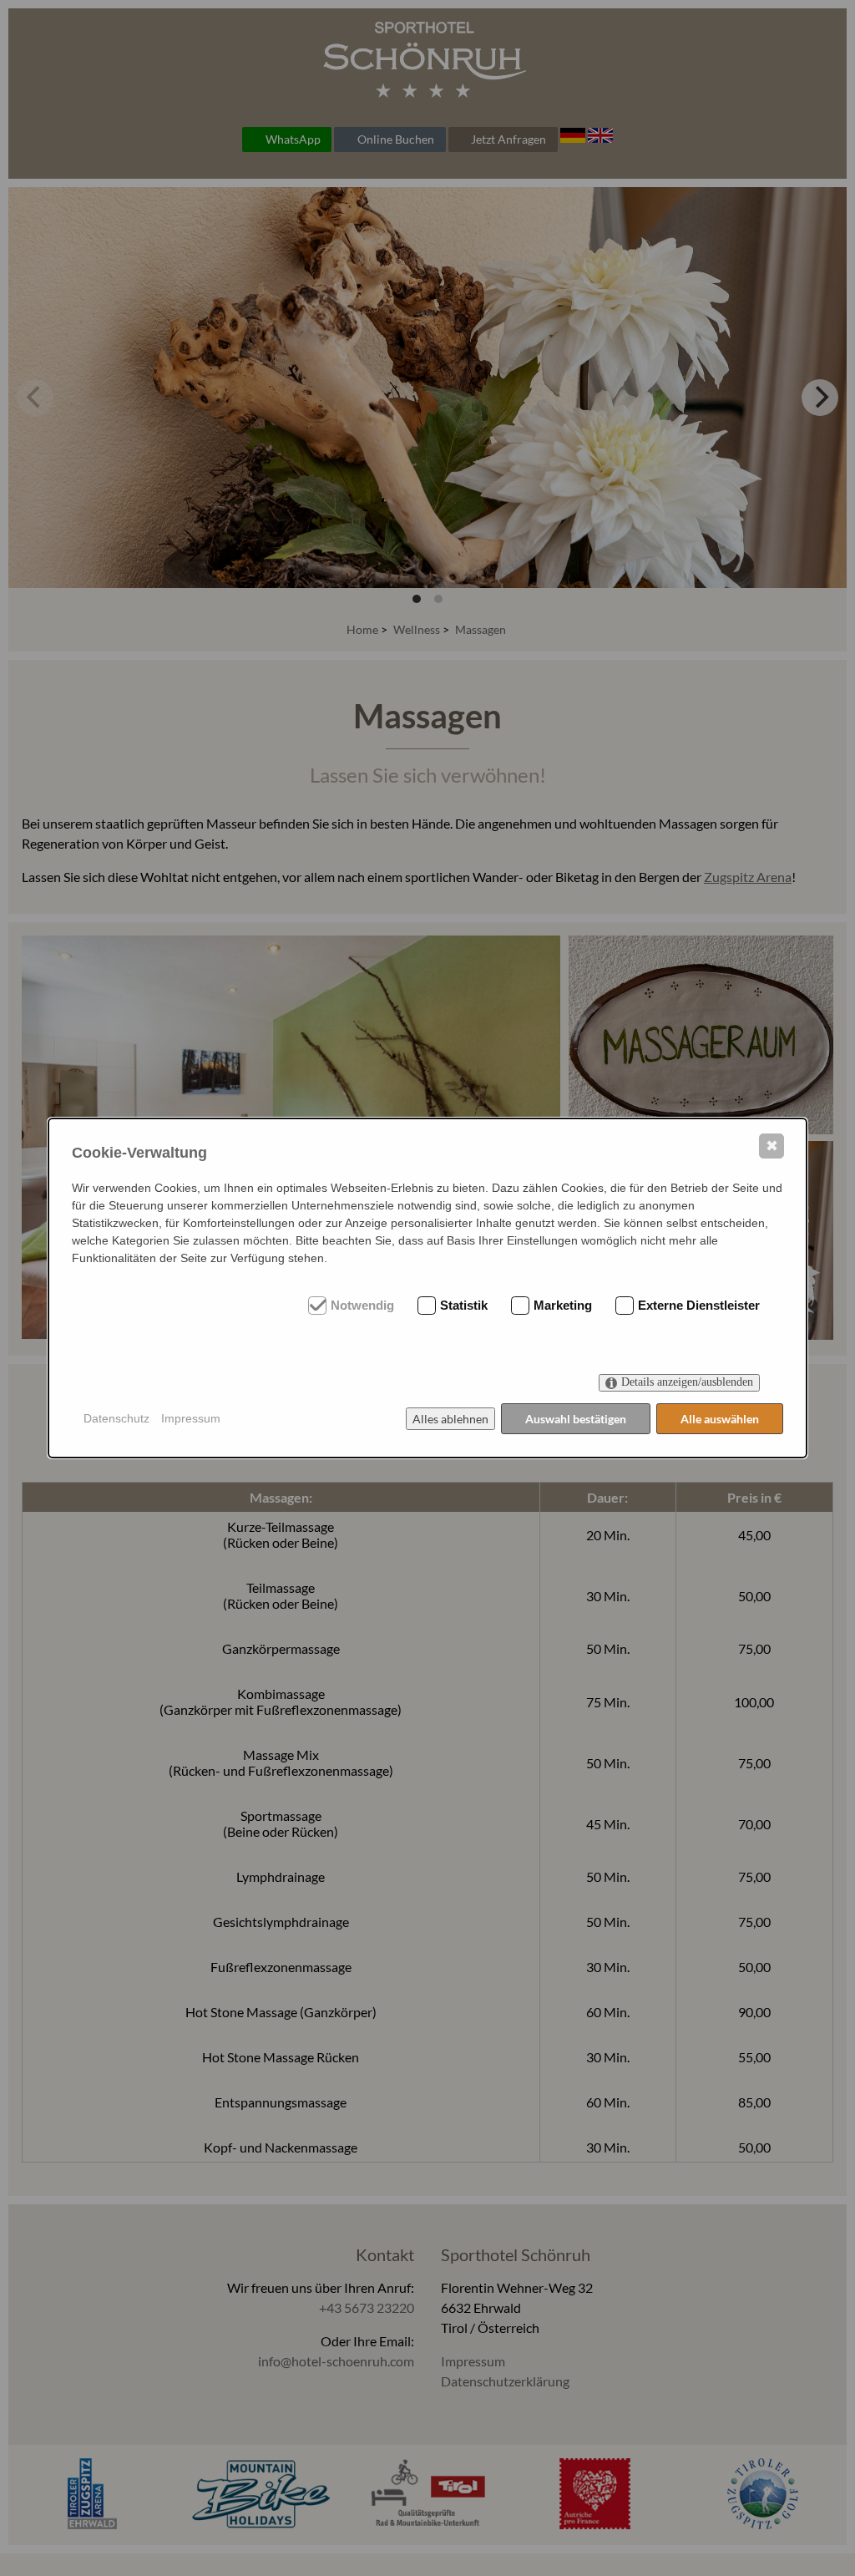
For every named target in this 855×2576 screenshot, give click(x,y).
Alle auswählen (720, 1419)
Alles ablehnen (450, 1419)
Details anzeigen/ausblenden (687, 1382)
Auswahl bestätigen (576, 1419)
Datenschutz (116, 1418)
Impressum (191, 1418)
